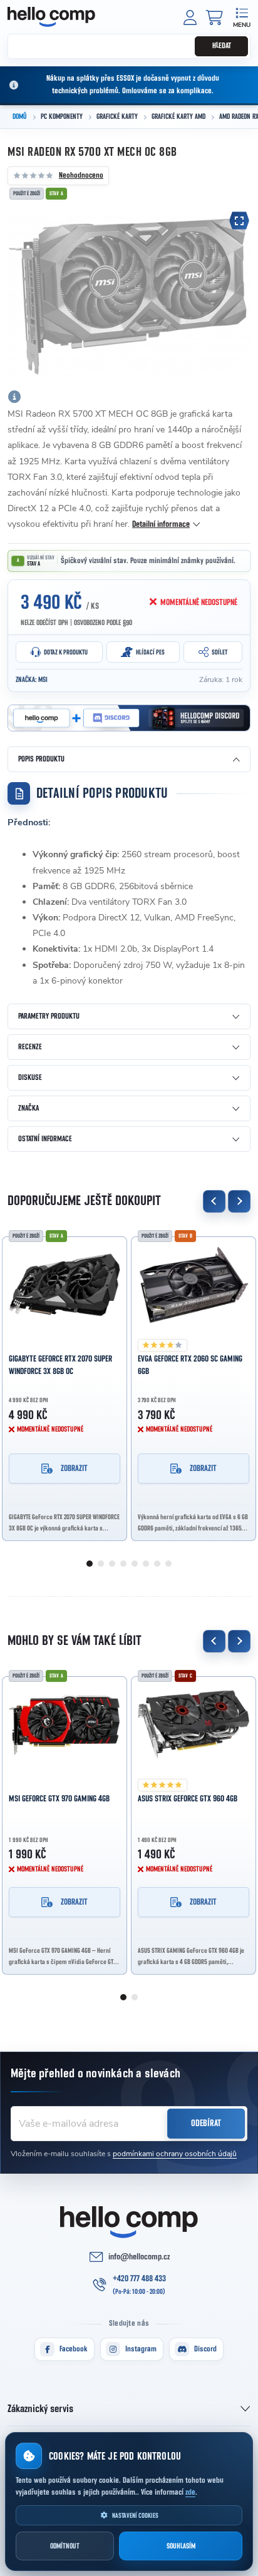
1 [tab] (90, 1564)
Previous (214, 1201)
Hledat (222, 46)
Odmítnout (65, 2546)
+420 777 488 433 (139, 2279)
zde (190, 2492)
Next (239, 1201)
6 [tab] (146, 1564)
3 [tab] (112, 1564)
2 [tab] (101, 1564)
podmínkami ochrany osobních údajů (175, 2154)
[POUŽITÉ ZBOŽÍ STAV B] (194, 1285)
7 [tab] (157, 1564)
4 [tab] (123, 1564)
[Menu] (241, 17)
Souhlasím (181, 2546)
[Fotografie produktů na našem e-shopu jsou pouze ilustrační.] (14, 397)
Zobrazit (74, 1469)
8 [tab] (168, 1564)
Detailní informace (161, 524)
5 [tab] (135, 1564)
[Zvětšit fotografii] (239, 221)
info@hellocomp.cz (139, 2257)
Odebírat (206, 2123)
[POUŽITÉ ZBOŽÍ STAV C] (194, 1725)
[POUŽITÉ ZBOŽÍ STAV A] (64, 1285)
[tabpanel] (64, 1385)
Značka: (32, 680)
